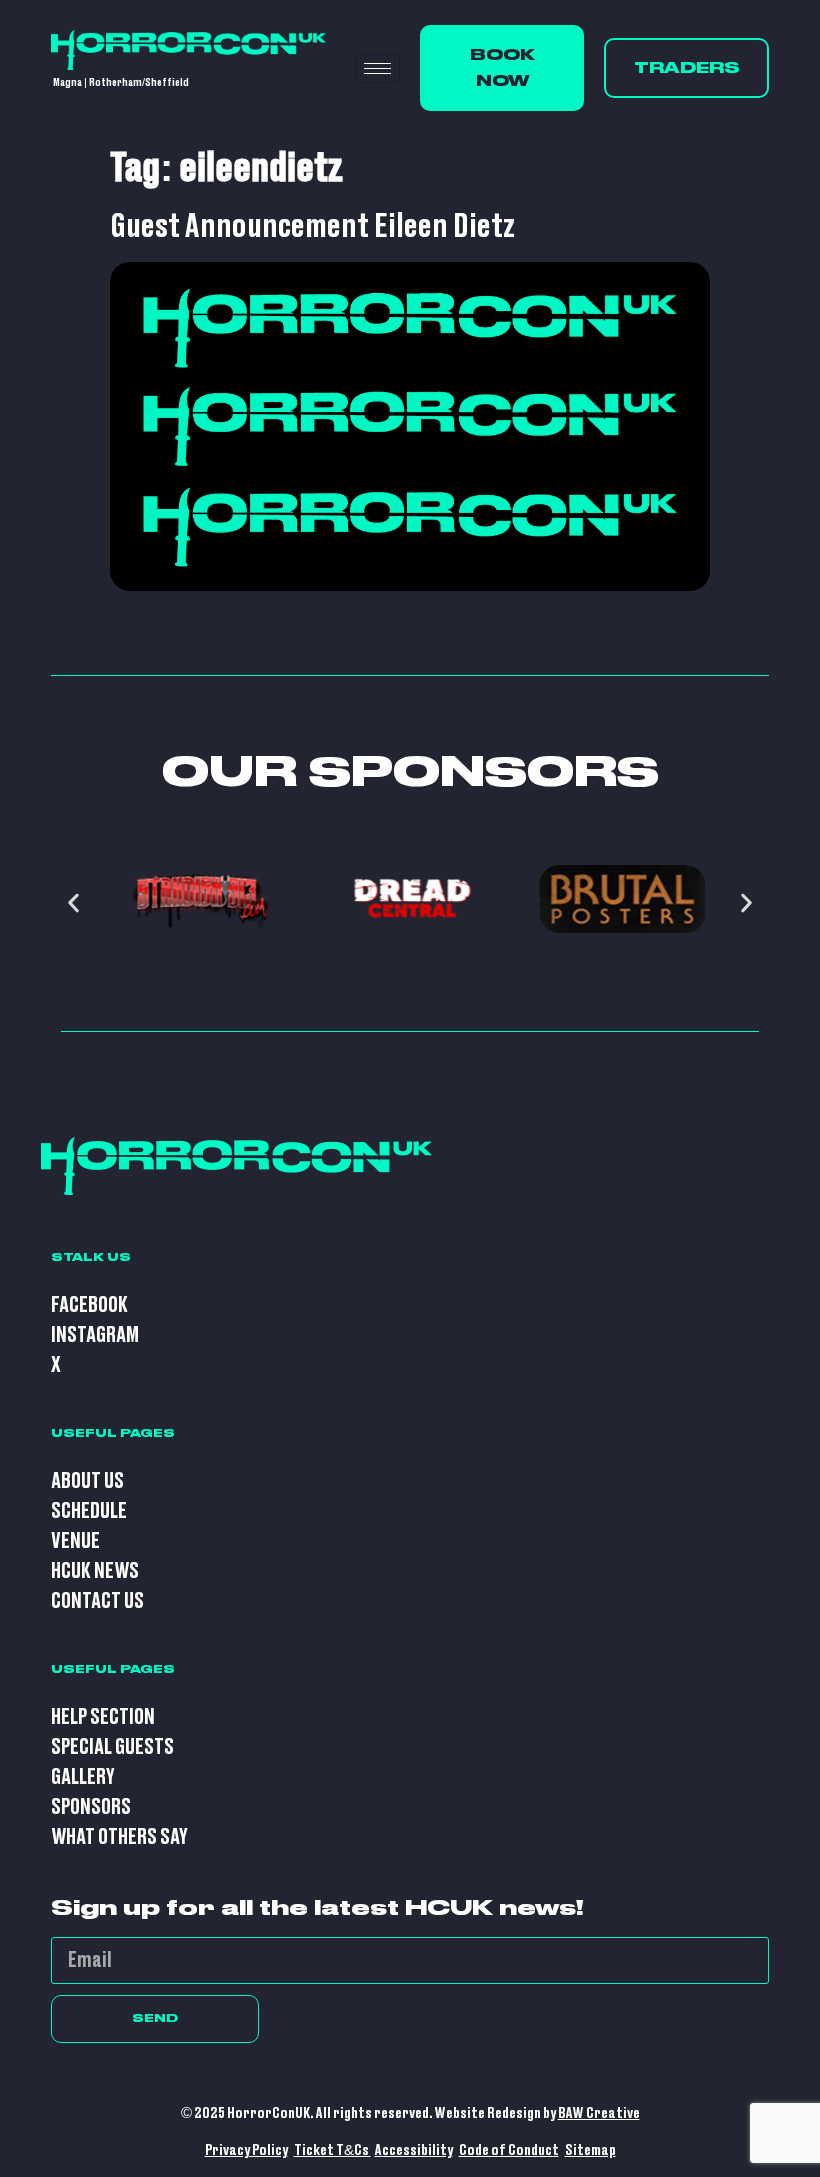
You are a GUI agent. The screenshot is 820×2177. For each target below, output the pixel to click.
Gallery (83, 1777)
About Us (87, 1481)
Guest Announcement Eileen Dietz (312, 227)
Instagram (95, 1335)
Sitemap (590, 2150)
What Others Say (119, 1837)
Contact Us (97, 1601)
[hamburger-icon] (377, 68)
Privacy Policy (246, 2150)
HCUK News (95, 1571)
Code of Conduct (509, 2150)
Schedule (89, 1511)
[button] (73, 903)
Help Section (103, 1717)
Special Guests (112, 1747)
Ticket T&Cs (332, 2150)
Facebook (89, 1305)
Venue (75, 1541)
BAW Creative (599, 2113)
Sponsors (91, 1807)
